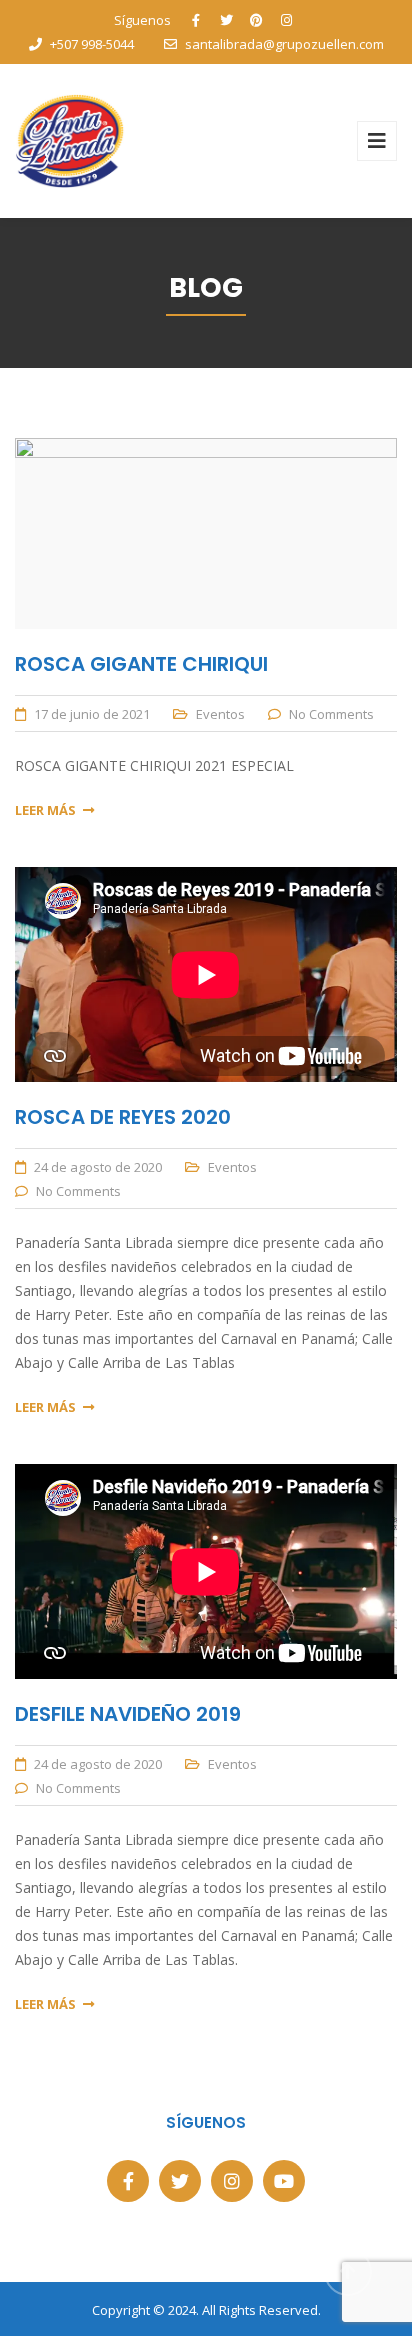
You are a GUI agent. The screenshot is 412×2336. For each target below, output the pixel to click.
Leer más (45, 810)
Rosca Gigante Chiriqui (141, 664)
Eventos (220, 714)
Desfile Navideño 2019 (128, 1714)
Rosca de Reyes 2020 (123, 1117)
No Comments (331, 714)
